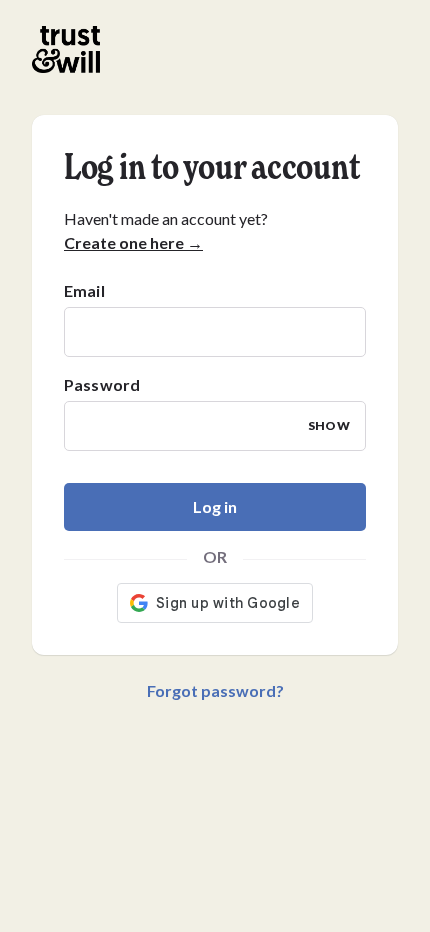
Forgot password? (215, 690)
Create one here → (133, 242)
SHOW (329, 425)
